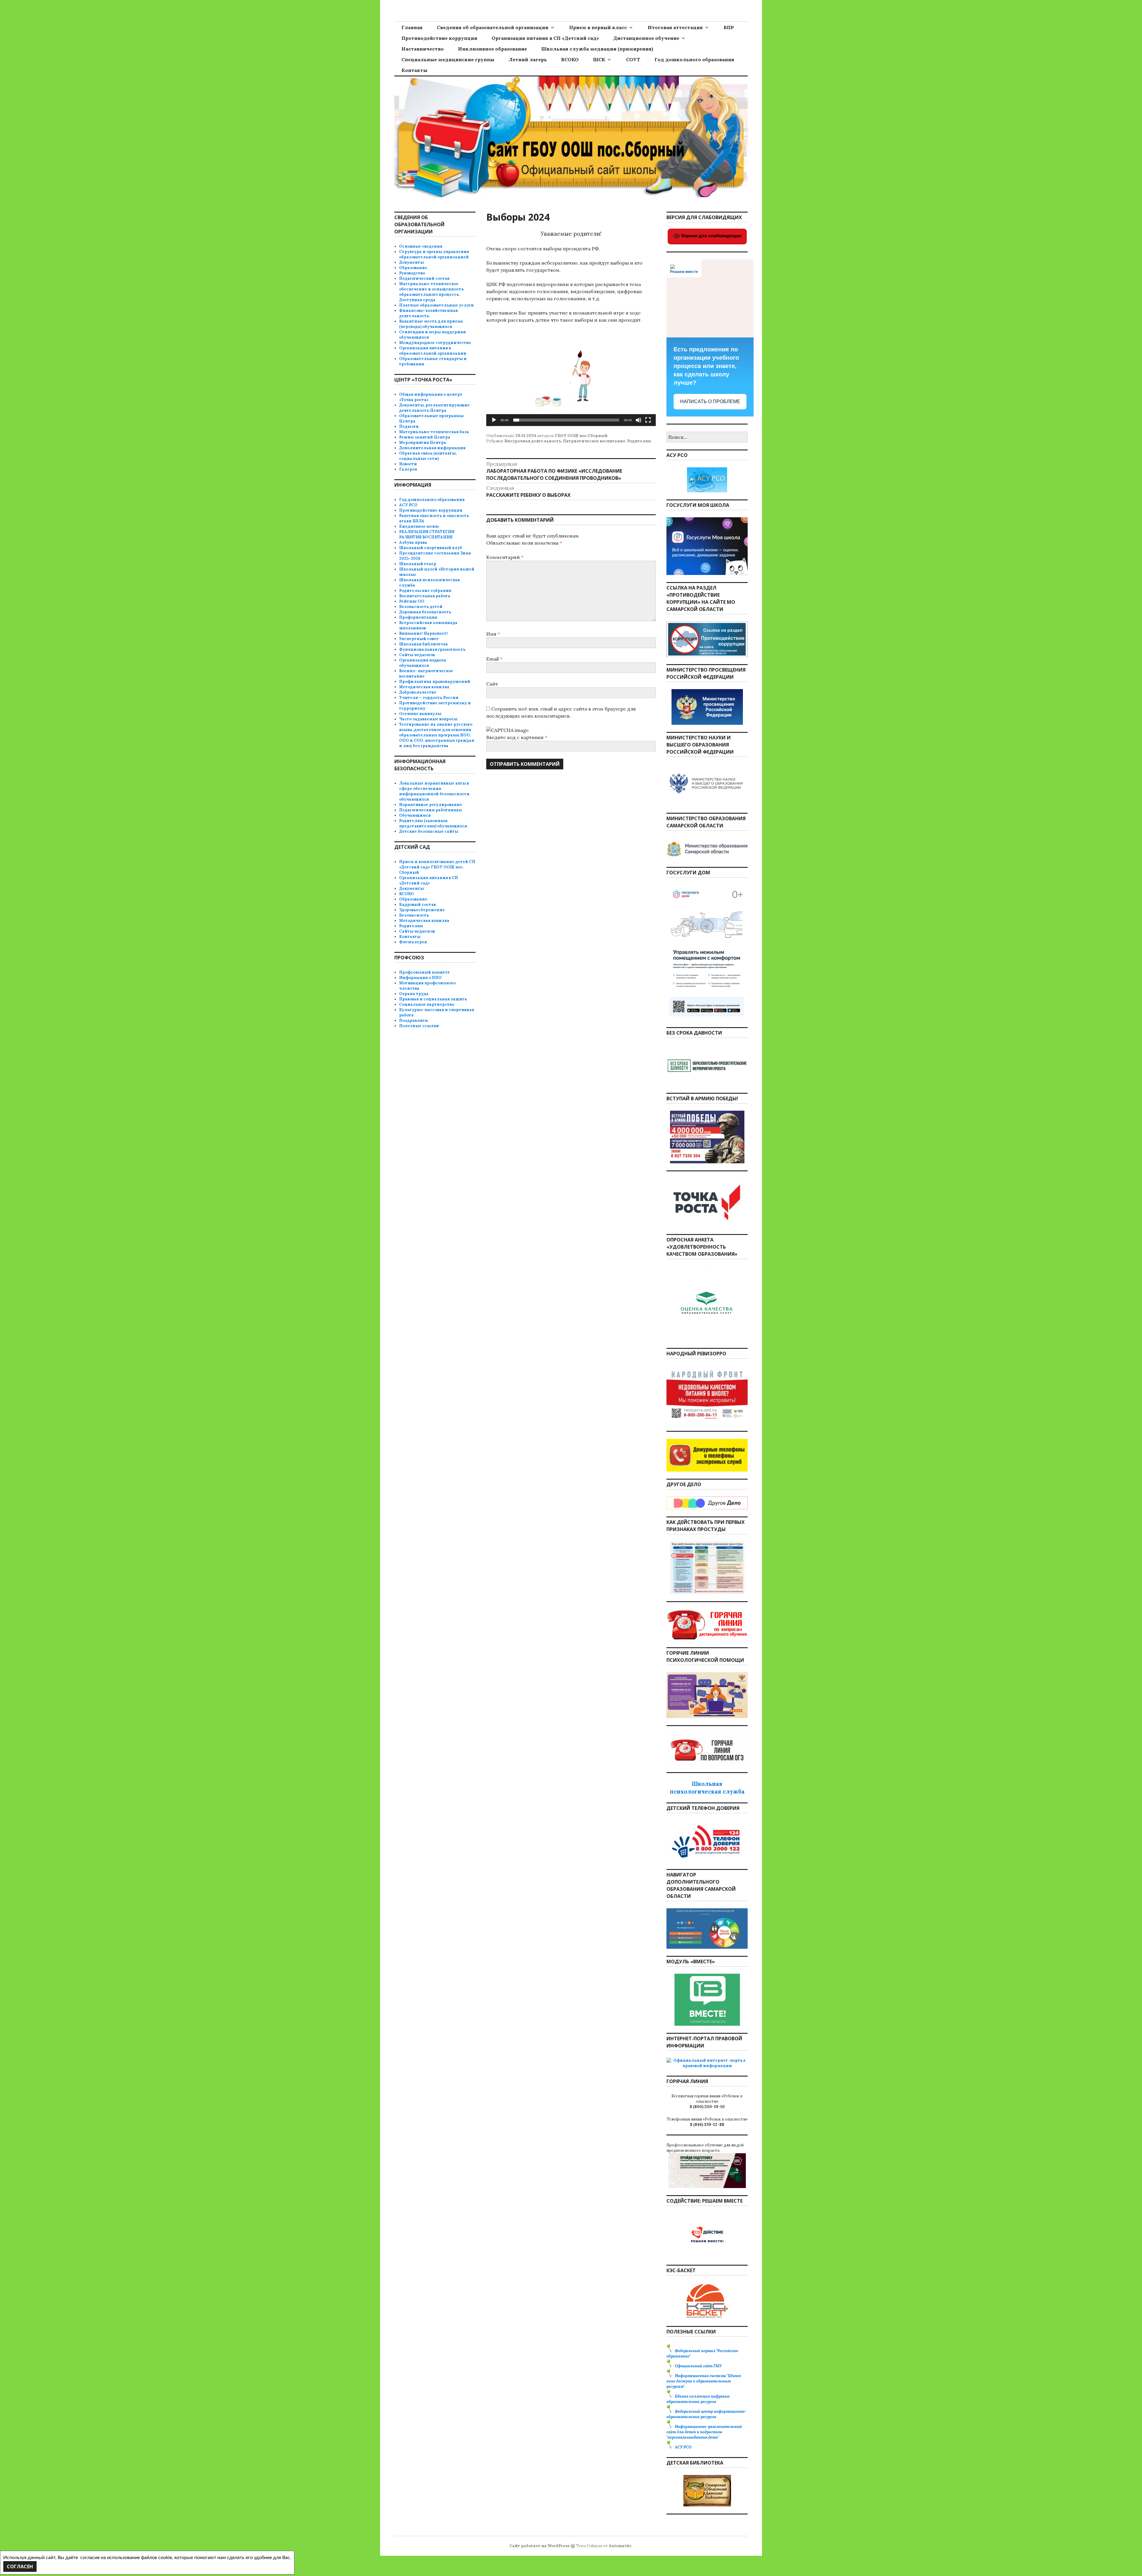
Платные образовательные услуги (436, 305)
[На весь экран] (648, 420)
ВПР (729, 27)
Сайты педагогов (417, 655)
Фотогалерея (413, 942)
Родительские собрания (425, 591)
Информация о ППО (420, 978)
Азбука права (413, 542)
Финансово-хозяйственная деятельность (428, 313)
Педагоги (409, 426)
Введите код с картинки (516, 737)
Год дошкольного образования (694, 59)
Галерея (408, 469)
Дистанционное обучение (646, 38)
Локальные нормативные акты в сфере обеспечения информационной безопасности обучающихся (434, 791)
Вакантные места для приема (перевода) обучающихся (431, 324)
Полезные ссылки (419, 1026)
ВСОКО (570, 59)
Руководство (412, 273)
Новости (408, 464)
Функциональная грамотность (432, 649)
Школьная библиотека (423, 644)
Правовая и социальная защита (433, 999)
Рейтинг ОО (412, 601)
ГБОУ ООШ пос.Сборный (581, 436)
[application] (571, 378)
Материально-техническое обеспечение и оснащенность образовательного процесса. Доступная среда (431, 292)
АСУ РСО (408, 505)
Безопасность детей (421, 607)
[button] (571, 378)
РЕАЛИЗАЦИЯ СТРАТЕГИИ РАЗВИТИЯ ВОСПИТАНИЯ (427, 534)
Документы (411, 262)
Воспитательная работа (425, 596)
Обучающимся (415, 815)
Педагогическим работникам (430, 810)
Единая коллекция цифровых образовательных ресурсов (698, 2399)
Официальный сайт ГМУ (698, 2366)
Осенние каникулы (420, 714)
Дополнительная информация (432, 448)
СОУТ (633, 59)
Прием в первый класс (598, 27)
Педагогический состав (424, 278)
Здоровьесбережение (422, 910)
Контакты (414, 70)
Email (494, 659)
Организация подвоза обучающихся (423, 663)
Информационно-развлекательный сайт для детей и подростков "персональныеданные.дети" (704, 2432)
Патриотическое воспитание (594, 441)
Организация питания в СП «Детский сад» (545, 38)
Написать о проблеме (710, 401)
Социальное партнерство (427, 1004)
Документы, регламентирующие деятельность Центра (434, 408)
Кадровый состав (417, 904)
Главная (412, 27)
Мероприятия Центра (423, 443)
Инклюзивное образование (492, 49)
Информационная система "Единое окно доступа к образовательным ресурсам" (704, 2381)
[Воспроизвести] (494, 420)
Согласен (20, 2566)
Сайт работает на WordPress (539, 2546)
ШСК (599, 59)
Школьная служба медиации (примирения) (597, 49)
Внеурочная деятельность (533, 441)
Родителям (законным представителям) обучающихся (433, 823)
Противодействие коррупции (439, 38)
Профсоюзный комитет (425, 972)
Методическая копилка (424, 687)
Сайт (492, 684)
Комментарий (505, 557)
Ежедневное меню (419, 526)
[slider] (566, 420)
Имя (493, 634)
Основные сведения (421, 246)
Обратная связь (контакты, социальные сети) (428, 456)
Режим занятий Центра (425, 437)
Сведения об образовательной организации (493, 27)
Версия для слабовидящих (711, 236)
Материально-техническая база (434, 432)
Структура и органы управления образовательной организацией (434, 254)
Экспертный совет (419, 639)
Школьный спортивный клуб (431, 548)
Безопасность (414, 915)
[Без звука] (639, 420)
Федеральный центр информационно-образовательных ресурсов (706, 2414)
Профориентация (418, 617)
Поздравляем (414, 1020)
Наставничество (423, 49)
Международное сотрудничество (435, 343)
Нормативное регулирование (431, 805)
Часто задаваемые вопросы (428, 719)
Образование (413, 268)
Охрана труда (414, 994)
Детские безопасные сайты (429, 831)
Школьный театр (418, 564)
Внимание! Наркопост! (423, 633)
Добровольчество (418, 692)
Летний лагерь (528, 59)
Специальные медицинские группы (448, 59)
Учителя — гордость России (429, 698)
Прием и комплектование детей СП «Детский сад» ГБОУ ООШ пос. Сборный (437, 867)
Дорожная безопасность (425, 612)
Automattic (620, 2546)
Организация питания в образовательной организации (433, 351)
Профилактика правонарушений (435, 682)
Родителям (639, 441)
